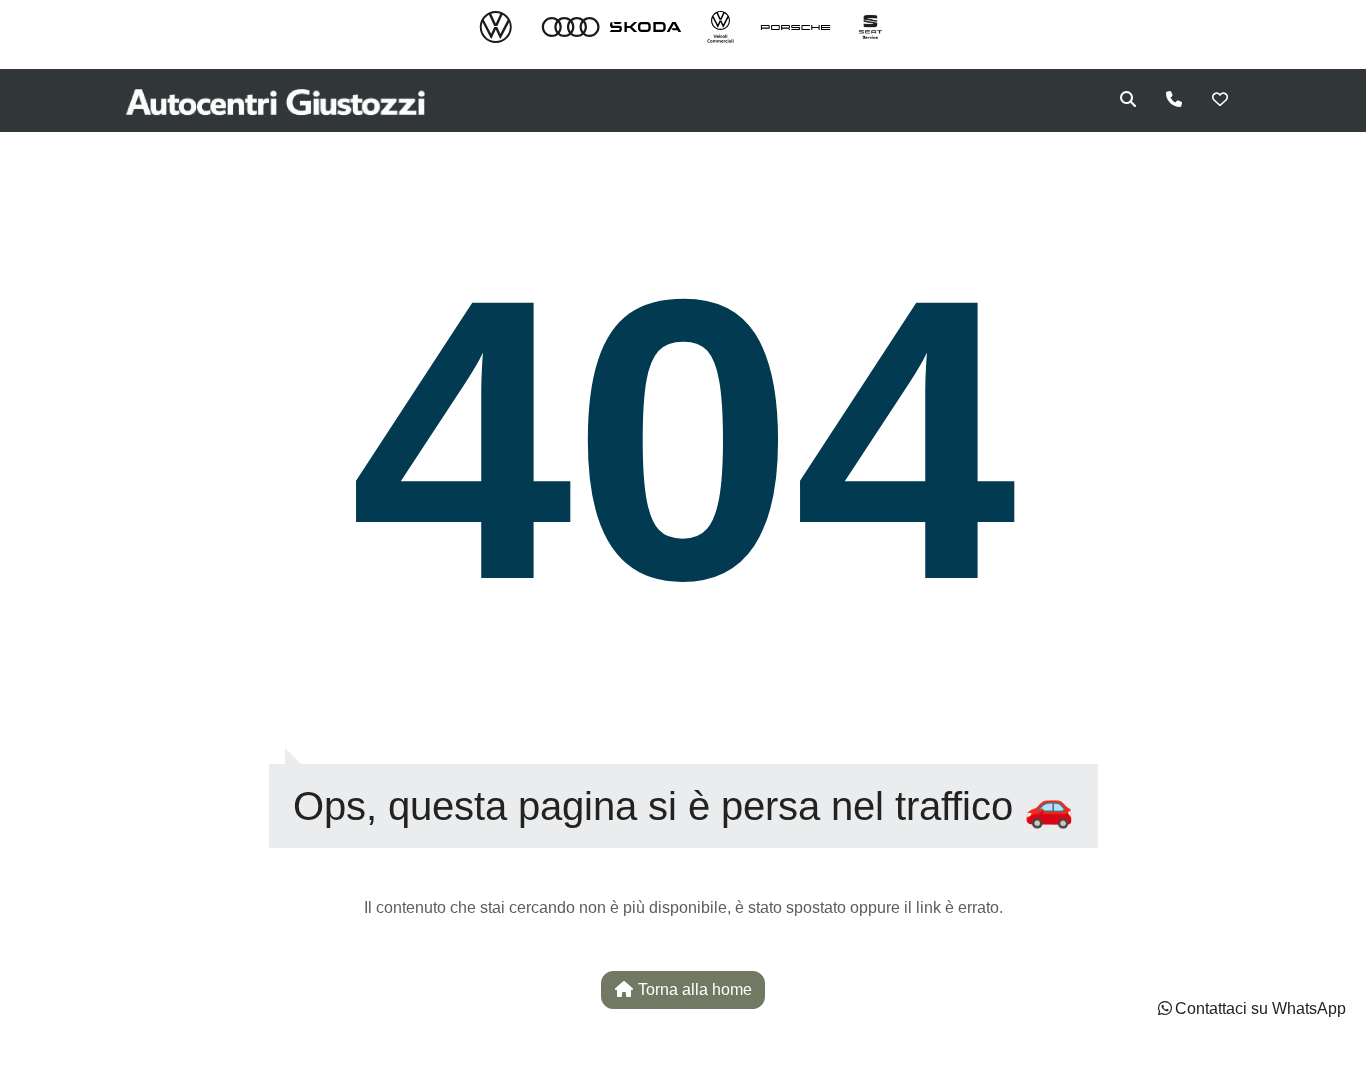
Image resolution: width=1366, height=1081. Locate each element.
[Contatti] (1174, 100)
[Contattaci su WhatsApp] (1165, 1008)
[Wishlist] (1220, 100)
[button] (1250, 1009)
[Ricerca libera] (1128, 100)
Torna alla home (693, 989)
